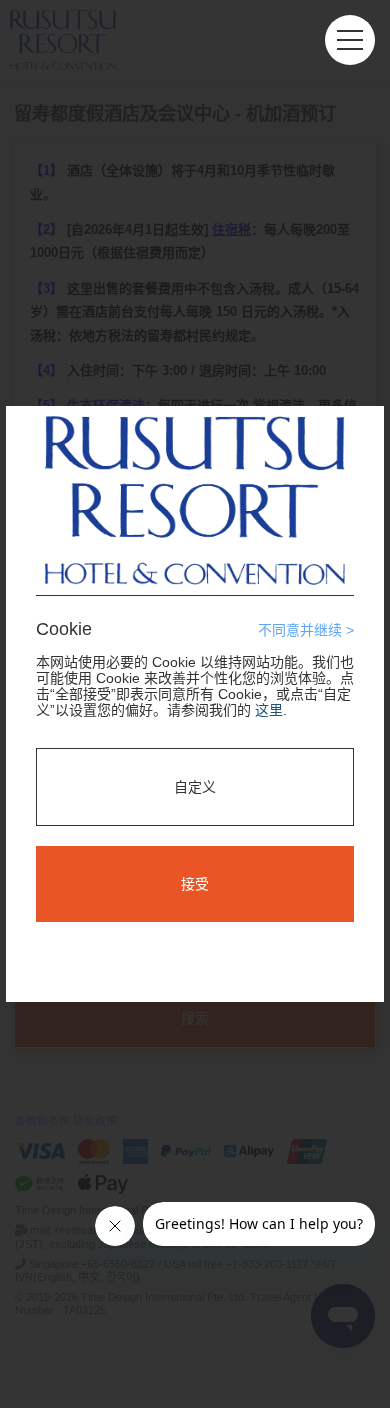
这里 (269, 710)
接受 (195, 884)
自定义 (195, 787)
